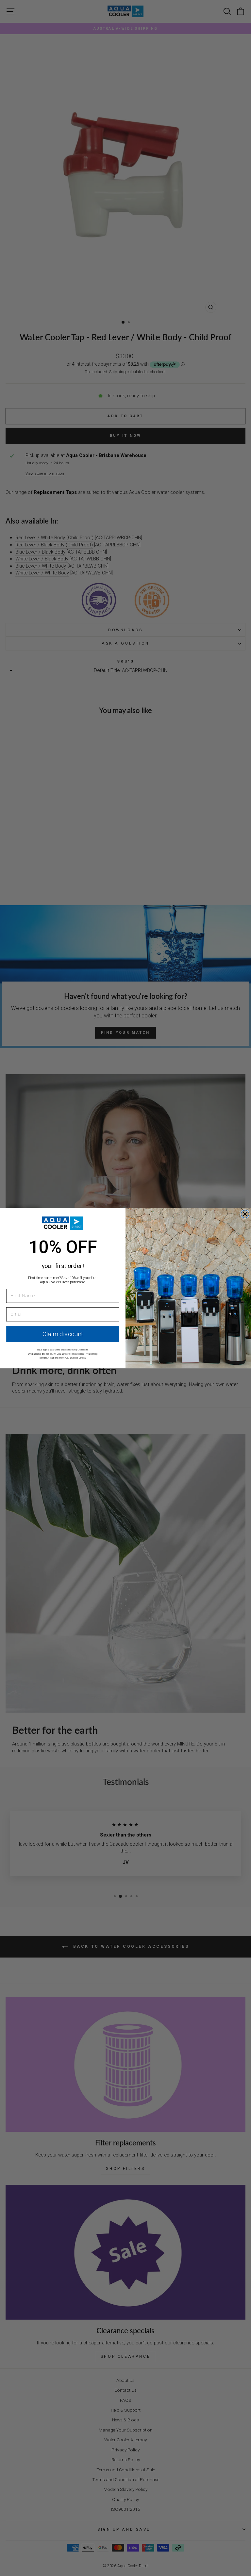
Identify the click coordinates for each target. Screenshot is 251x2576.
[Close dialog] (245, 1214)
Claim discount (63, 1334)
